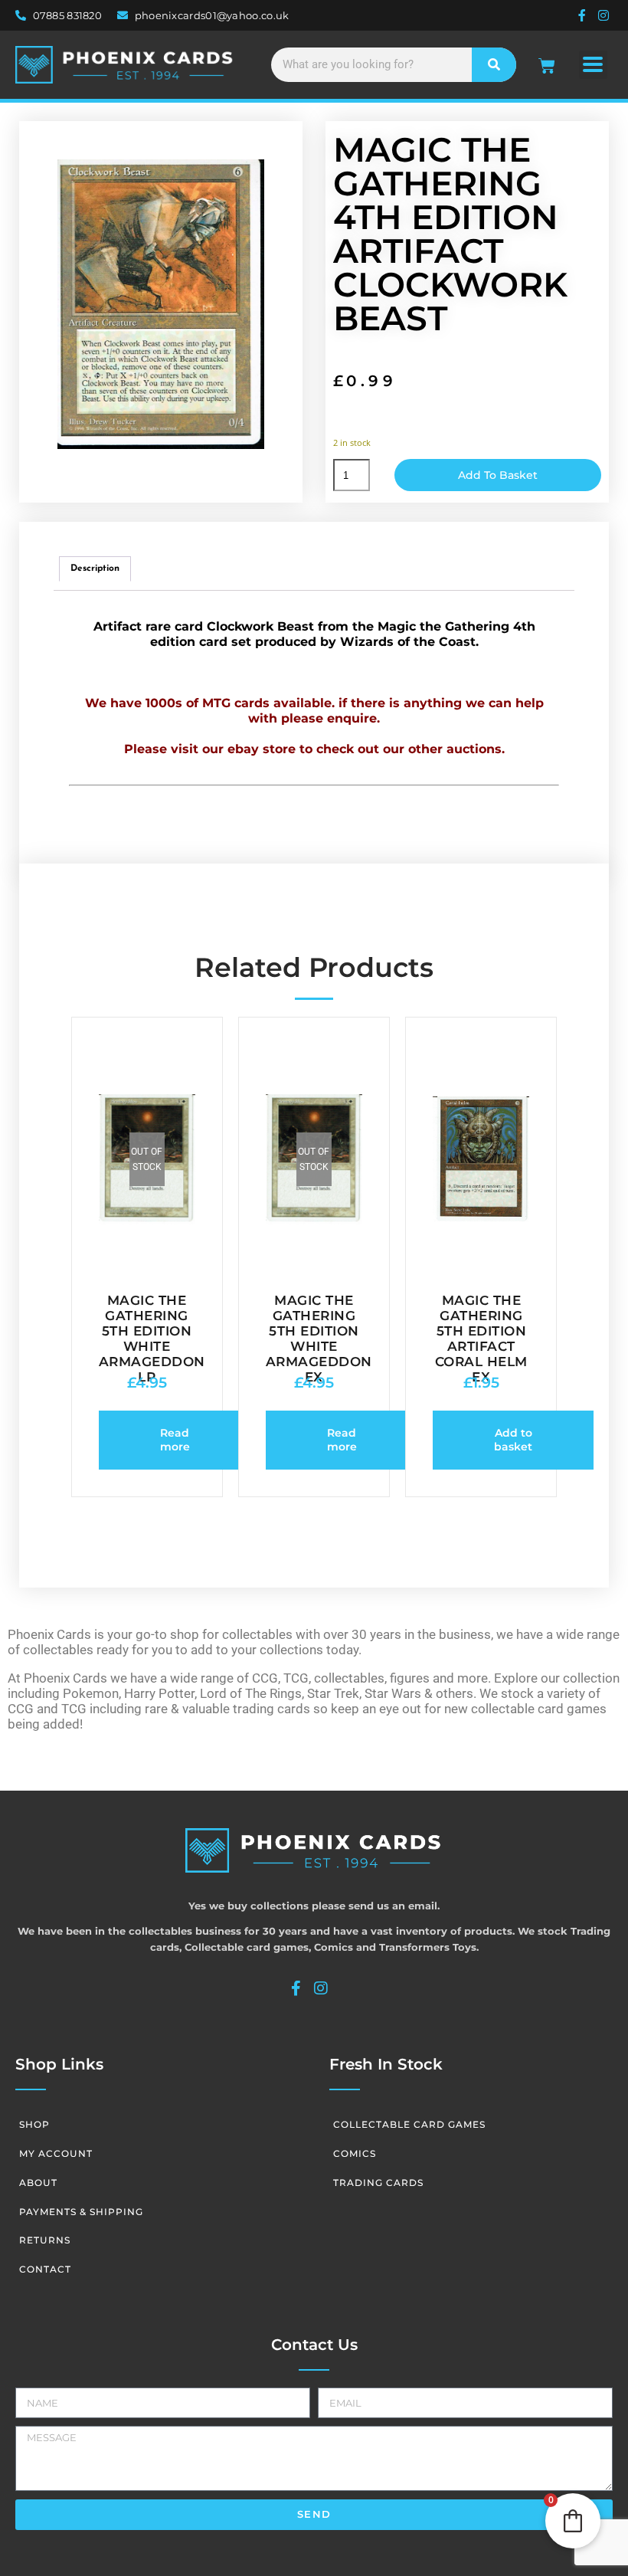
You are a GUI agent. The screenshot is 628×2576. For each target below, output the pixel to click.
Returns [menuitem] (45, 2240)
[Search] (494, 65)
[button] (593, 65)
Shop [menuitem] (34, 2124)
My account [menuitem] (56, 2153)
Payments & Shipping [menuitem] (81, 2212)
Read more (175, 1440)
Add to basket (498, 475)
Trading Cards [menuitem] (378, 2183)
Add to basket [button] (513, 1440)
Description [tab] (95, 569)
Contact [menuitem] (45, 2269)
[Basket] (547, 66)
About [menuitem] (38, 2183)
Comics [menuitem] (355, 2153)
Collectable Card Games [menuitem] (409, 2124)
